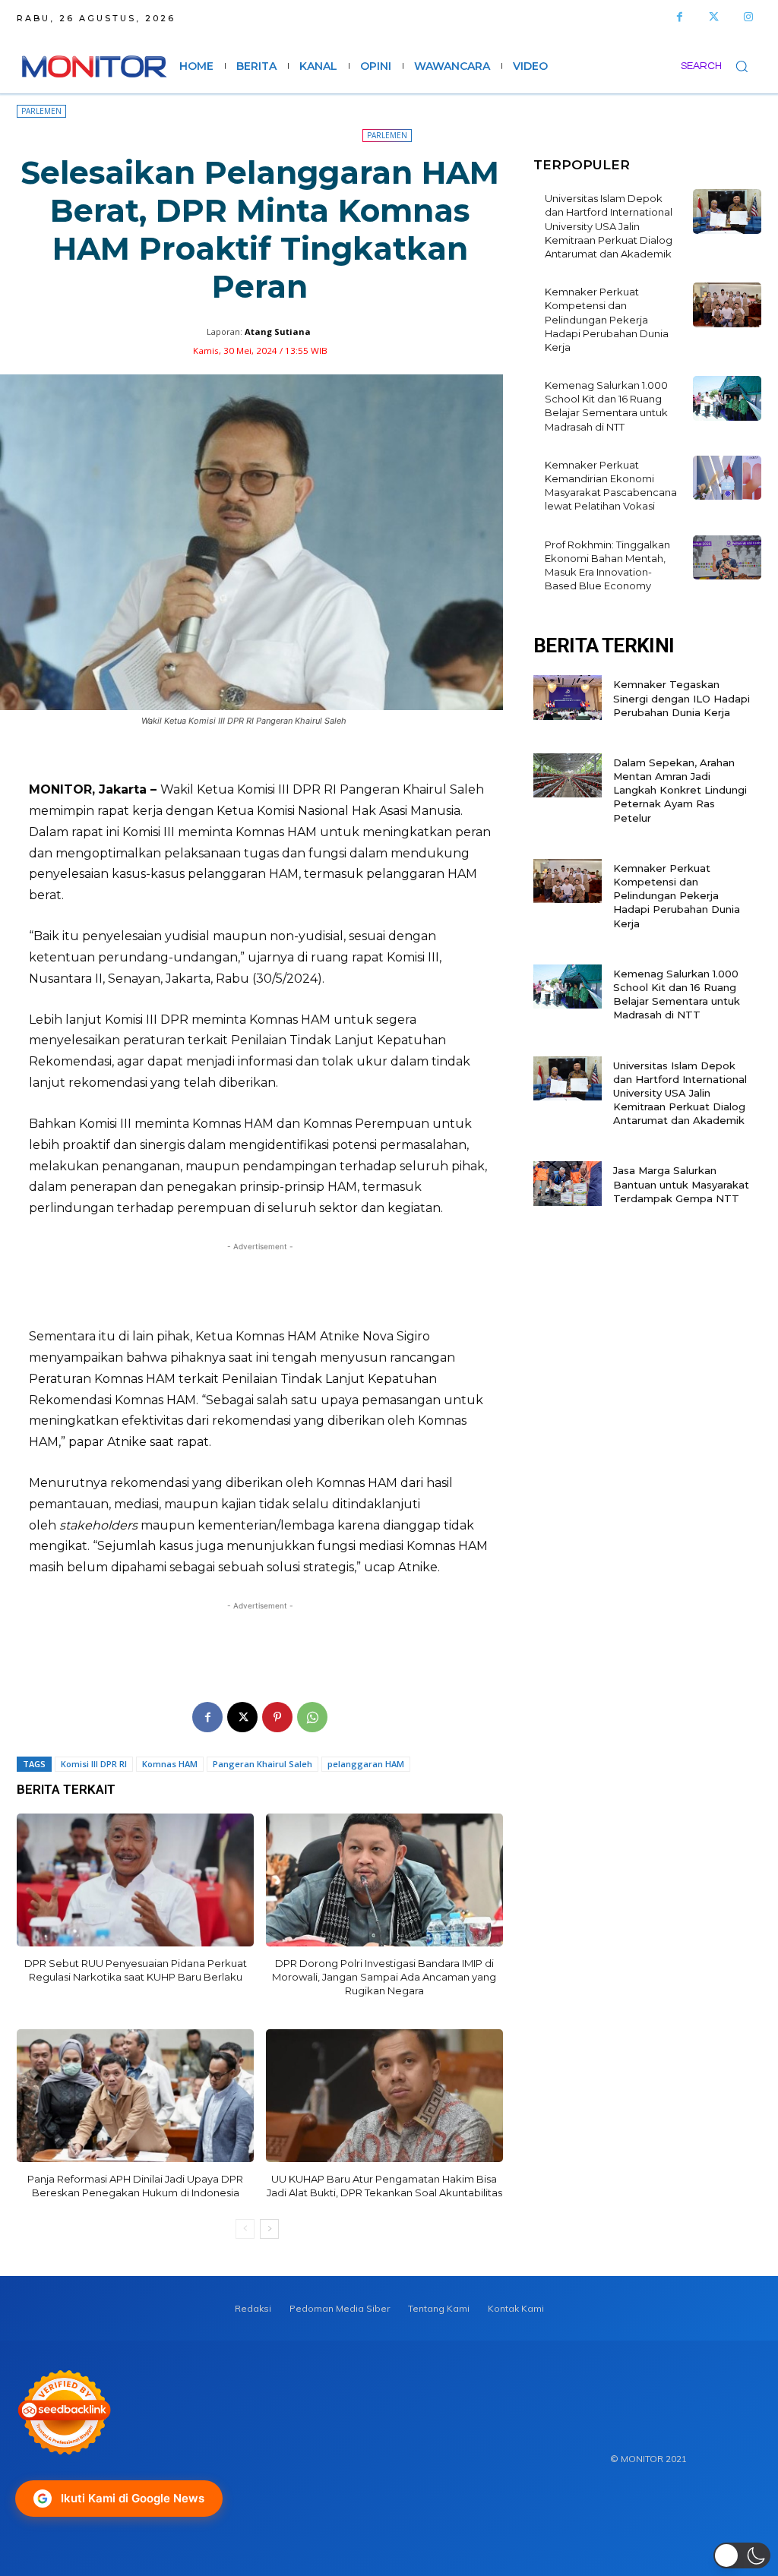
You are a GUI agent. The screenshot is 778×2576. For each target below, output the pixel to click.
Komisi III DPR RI (94, 1764)
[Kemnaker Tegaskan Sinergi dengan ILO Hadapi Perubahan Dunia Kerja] (568, 698)
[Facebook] (680, 17)
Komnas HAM (170, 1764)
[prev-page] (245, 2229)
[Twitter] (714, 17)
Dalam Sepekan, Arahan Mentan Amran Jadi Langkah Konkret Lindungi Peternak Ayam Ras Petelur (680, 790)
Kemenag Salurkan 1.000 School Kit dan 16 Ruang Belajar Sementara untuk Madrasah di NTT (606, 406)
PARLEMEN (41, 111)
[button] (721, 66)
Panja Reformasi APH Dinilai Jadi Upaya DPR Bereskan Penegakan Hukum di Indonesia (135, 2186)
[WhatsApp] (312, 1717)
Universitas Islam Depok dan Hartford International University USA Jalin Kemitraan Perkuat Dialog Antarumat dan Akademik (609, 226)
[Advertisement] (260, 1285)
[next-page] (269, 2229)
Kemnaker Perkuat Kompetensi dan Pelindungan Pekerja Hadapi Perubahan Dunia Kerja (607, 319)
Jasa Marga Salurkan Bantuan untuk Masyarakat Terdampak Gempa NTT (681, 1184)
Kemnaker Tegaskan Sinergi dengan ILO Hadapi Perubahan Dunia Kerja (682, 698)
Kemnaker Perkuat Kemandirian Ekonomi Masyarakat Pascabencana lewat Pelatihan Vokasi (611, 486)
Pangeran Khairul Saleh (262, 1764)
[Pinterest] (277, 1717)
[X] (242, 1717)
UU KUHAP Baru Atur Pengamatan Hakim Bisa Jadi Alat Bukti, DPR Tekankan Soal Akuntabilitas (384, 2186)
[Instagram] (748, 17)
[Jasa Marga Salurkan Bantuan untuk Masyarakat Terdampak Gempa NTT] (568, 1184)
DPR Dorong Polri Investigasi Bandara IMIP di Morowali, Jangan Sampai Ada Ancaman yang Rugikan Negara (384, 1977)
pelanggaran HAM (366, 1764)
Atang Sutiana (278, 331)
